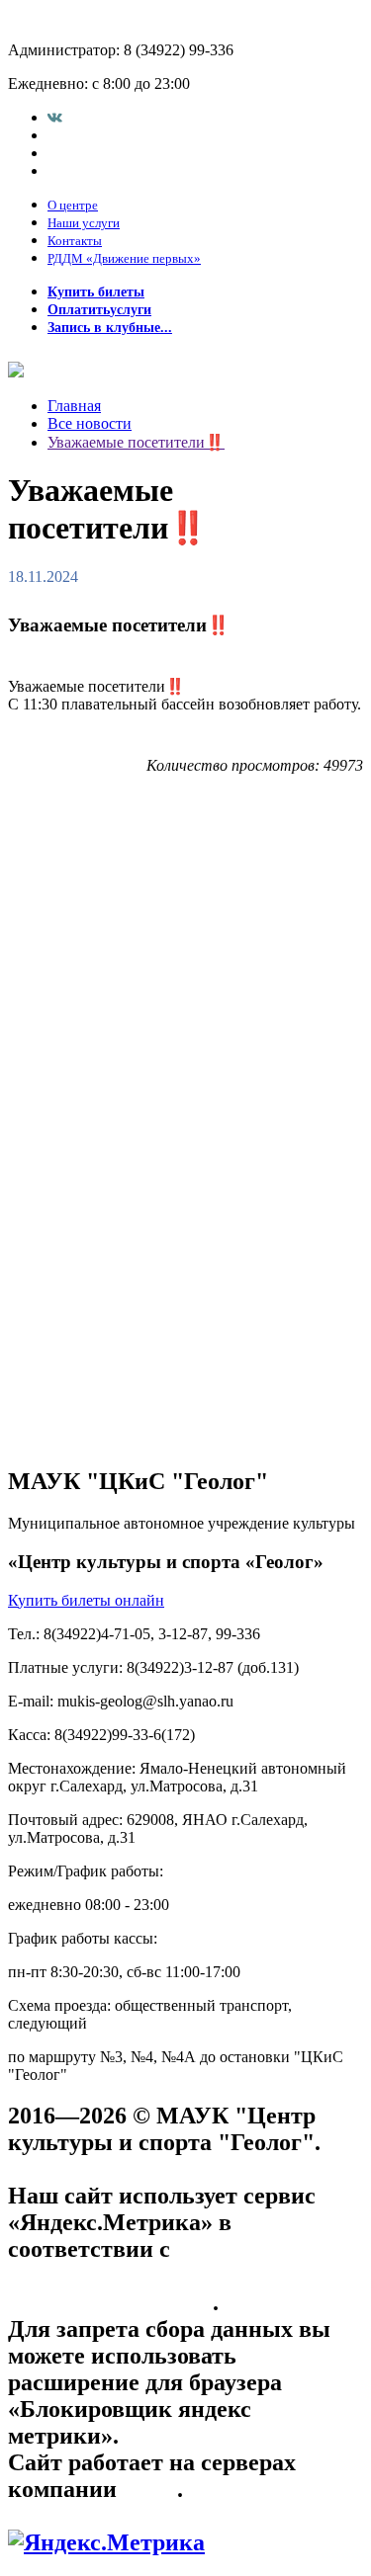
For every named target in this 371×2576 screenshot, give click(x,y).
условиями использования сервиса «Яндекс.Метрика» (149, 2276)
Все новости (90, 423)
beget (150, 2489)
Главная (74, 406)
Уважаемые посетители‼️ (136, 442)
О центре (73, 205)
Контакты (75, 241)
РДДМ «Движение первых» (124, 258)
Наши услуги (84, 223)
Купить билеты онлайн (86, 1600)
